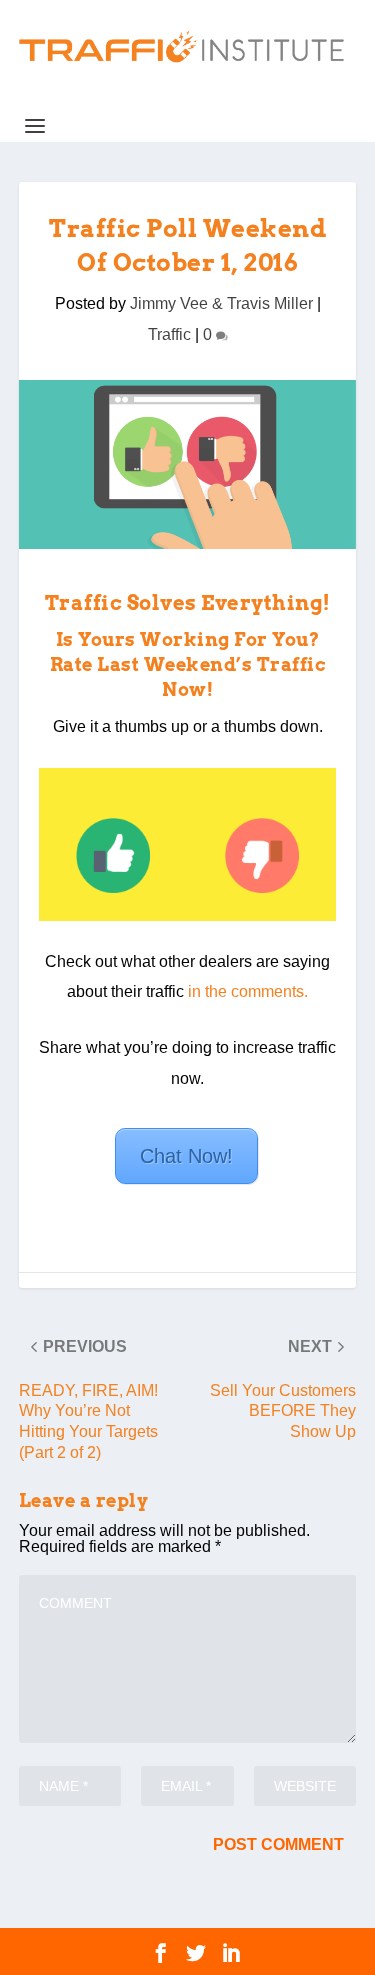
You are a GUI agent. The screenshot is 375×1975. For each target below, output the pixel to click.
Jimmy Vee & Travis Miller (221, 303)
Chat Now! (186, 1156)
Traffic (169, 334)
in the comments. (248, 991)
